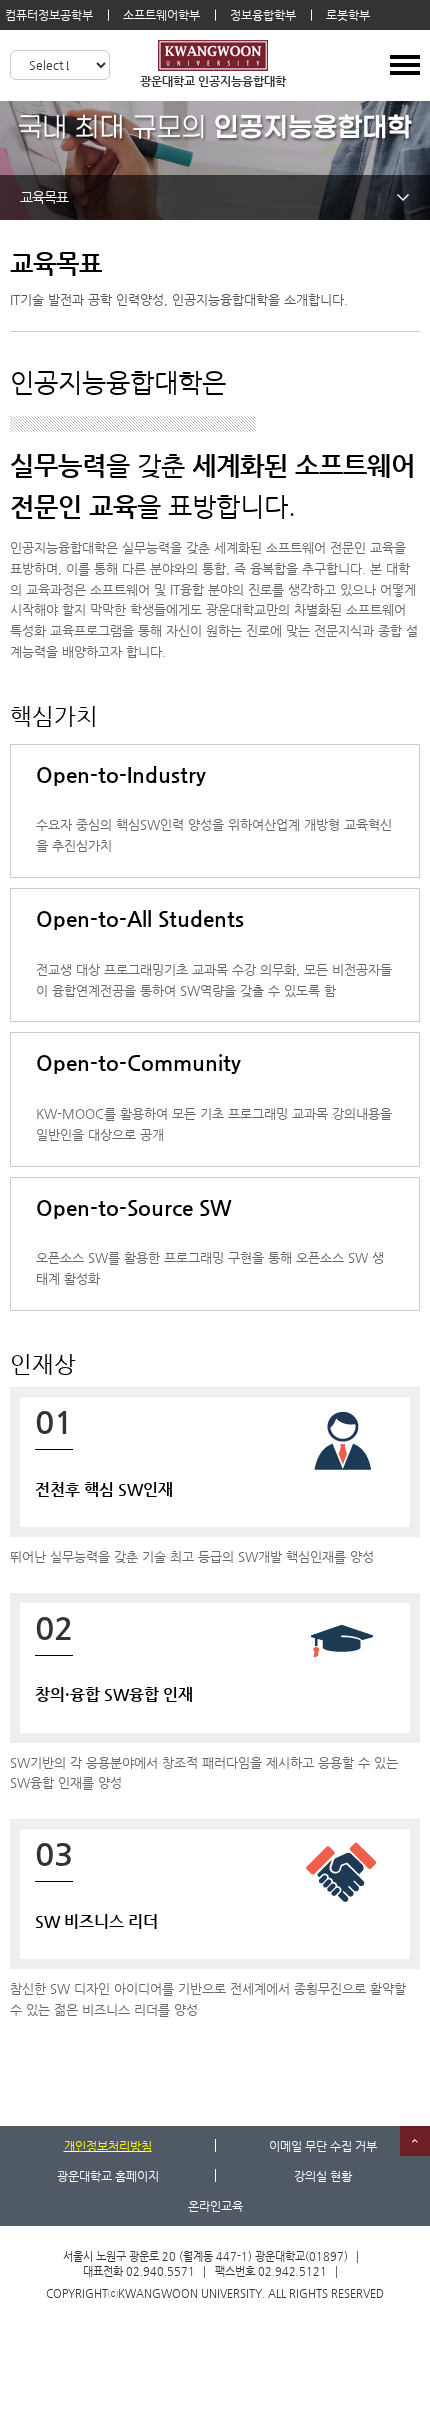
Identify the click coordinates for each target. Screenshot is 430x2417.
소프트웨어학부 (161, 15)
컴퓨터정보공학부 (49, 15)
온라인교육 (215, 2206)
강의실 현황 (323, 2176)
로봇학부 (348, 15)
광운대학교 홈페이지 (108, 2176)
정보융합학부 (263, 15)
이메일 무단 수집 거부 (323, 2146)
